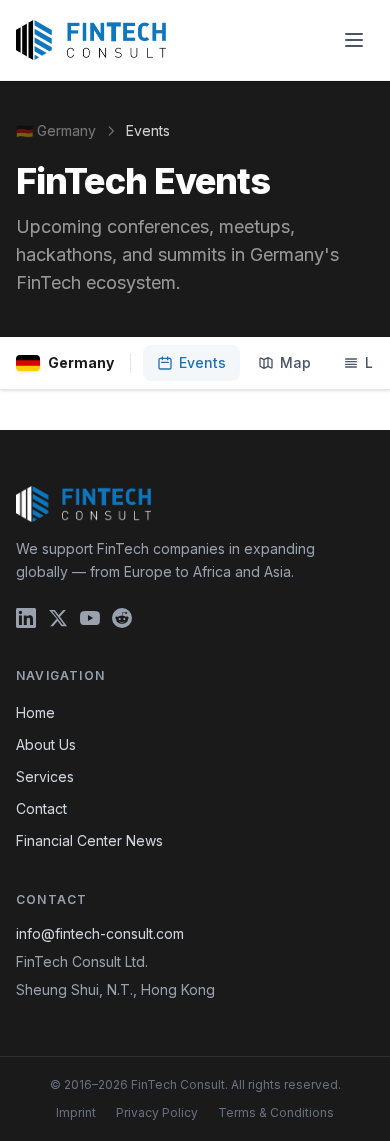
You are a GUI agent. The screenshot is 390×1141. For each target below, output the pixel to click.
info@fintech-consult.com (100, 933)
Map (295, 362)
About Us (46, 744)
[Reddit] (122, 618)
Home (35, 712)
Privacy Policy (157, 1112)
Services (45, 776)
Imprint (76, 1112)
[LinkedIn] (26, 618)
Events (202, 362)
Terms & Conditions (276, 1112)
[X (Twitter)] (58, 618)
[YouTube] (90, 618)
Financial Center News (89, 840)
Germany (81, 362)
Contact (41, 808)
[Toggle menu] (354, 40)
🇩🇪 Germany (56, 130)
